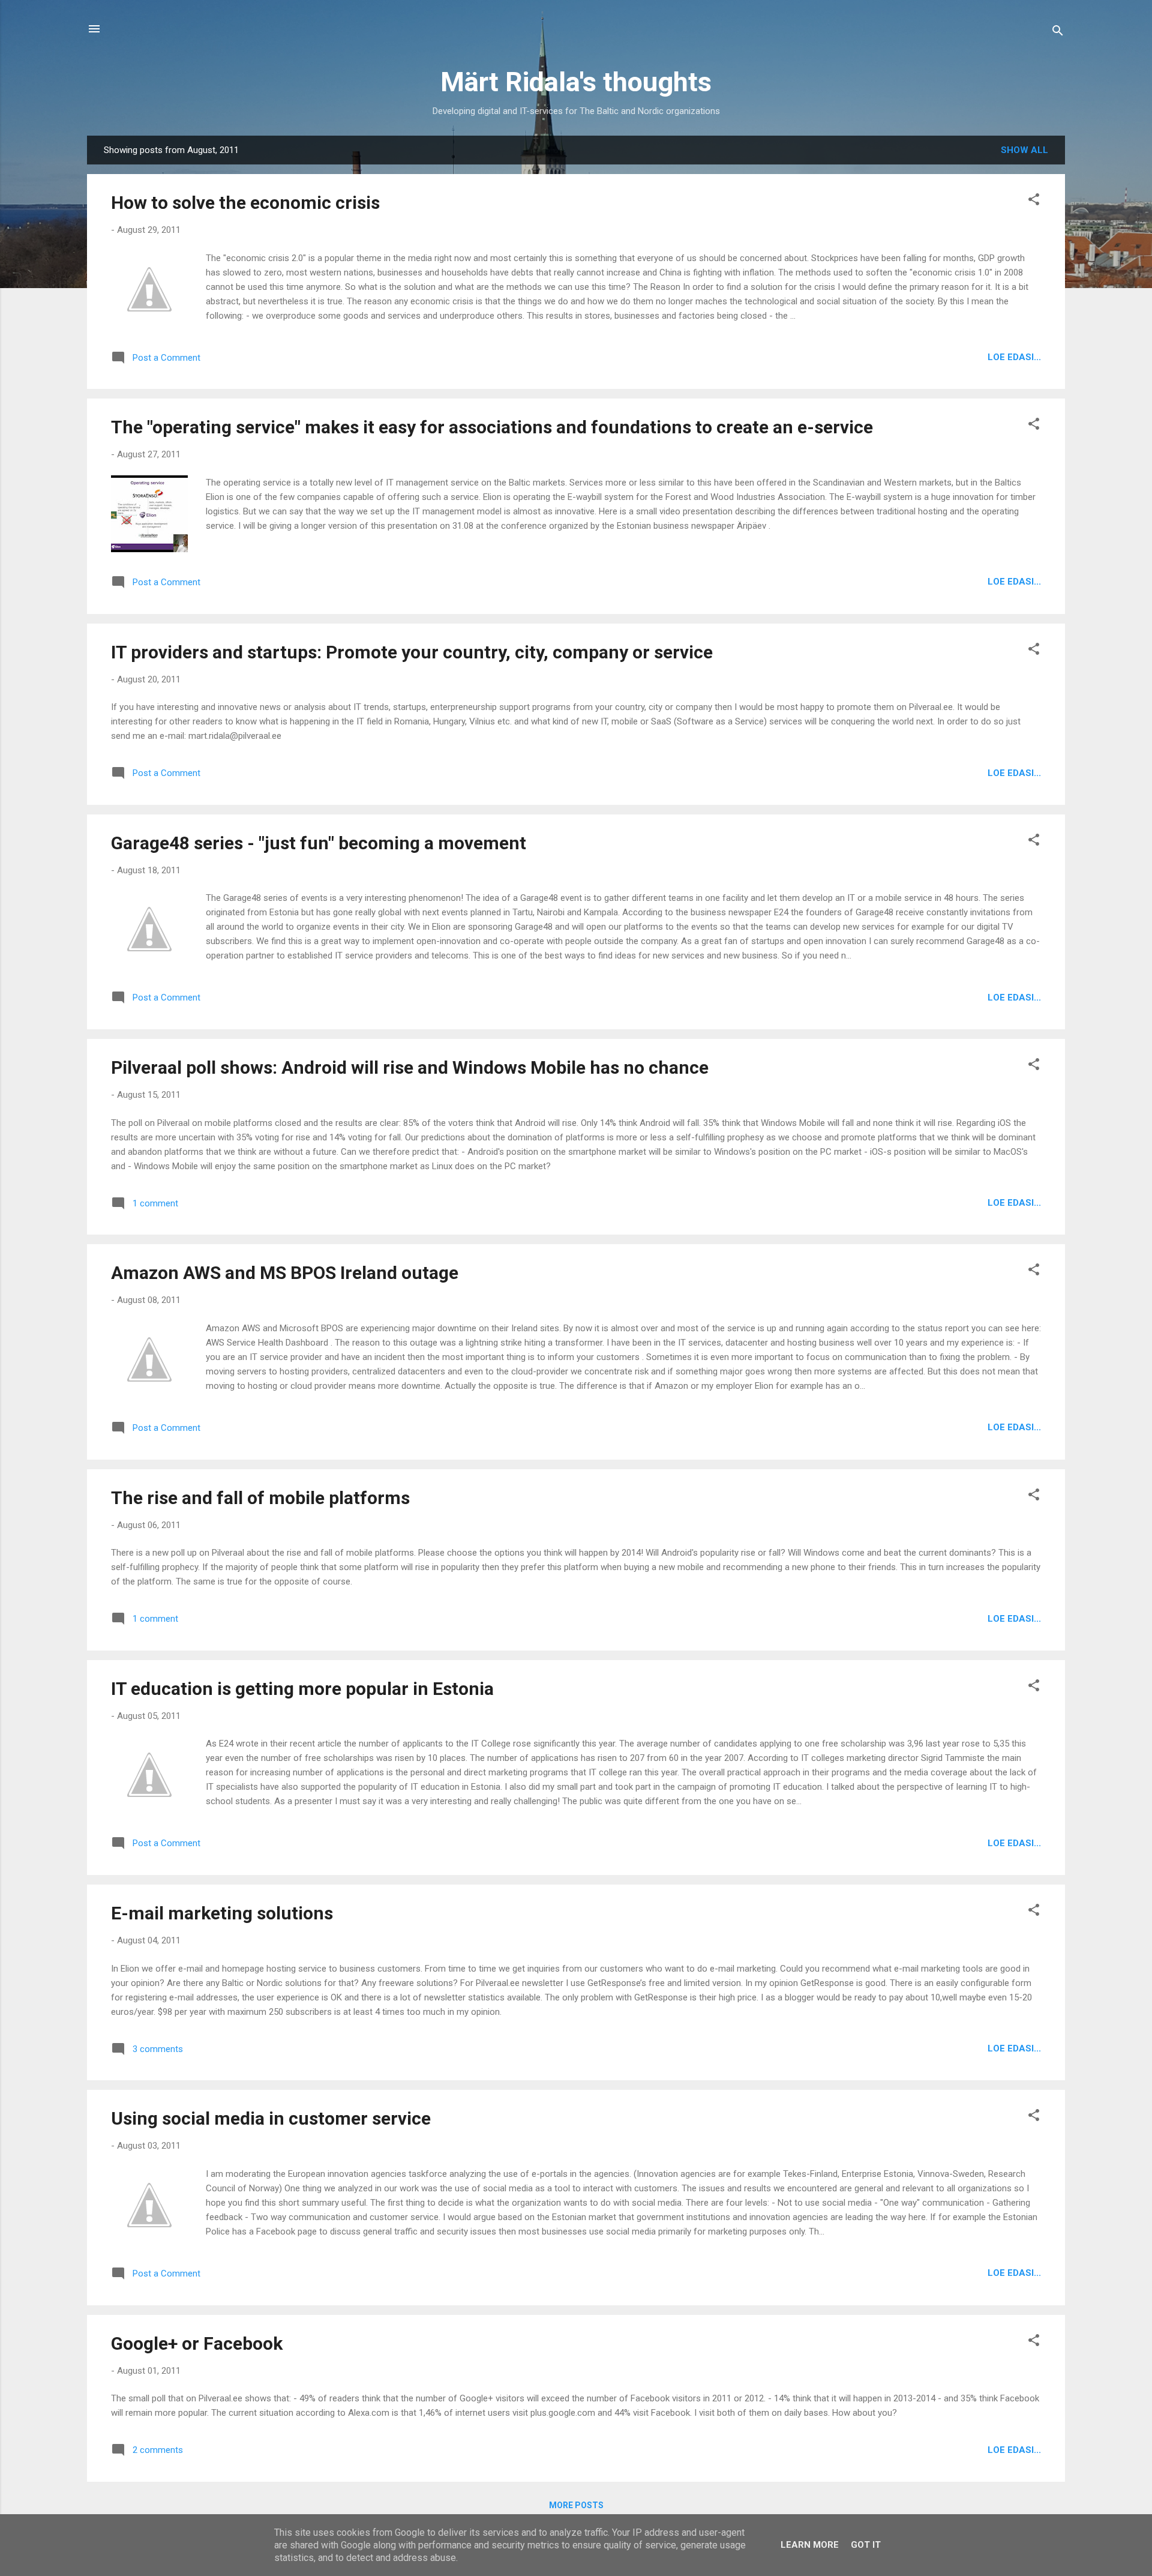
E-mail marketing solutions (222, 1913)
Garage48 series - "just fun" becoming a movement (319, 843)
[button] (1034, 201)
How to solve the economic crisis (245, 203)
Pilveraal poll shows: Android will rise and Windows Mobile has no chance (410, 1067)
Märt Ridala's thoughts (576, 82)
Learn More (810, 2545)
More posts (576, 2505)
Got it (866, 2545)
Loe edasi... (1014, 357)
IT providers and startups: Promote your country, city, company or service (412, 652)
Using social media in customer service (271, 2118)
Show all (1024, 150)
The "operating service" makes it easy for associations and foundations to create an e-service (492, 427)
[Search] (1058, 33)
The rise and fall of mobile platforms (260, 1498)
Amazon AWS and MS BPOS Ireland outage (285, 1273)
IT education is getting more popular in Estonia (302, 1689)
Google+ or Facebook (197, 2343)
